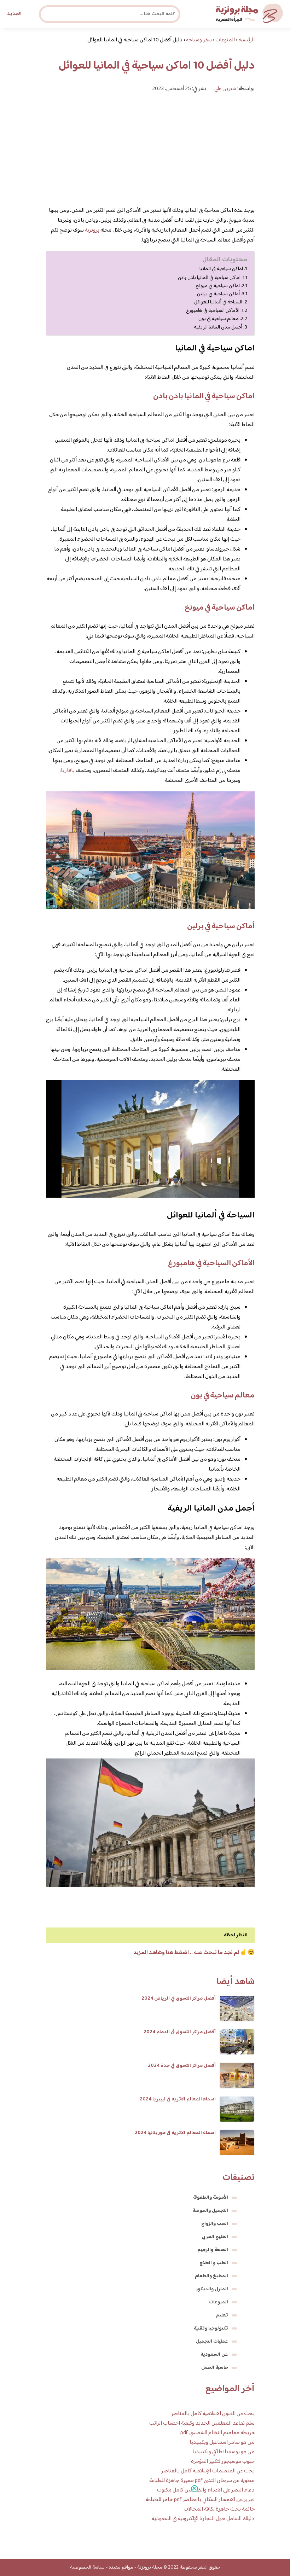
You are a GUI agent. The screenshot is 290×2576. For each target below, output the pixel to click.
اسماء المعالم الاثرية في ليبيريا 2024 (178, 2099)
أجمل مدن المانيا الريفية (218, 327)
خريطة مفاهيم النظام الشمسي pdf (217, 2433)
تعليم (222, 2315)
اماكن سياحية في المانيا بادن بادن (209, 278)
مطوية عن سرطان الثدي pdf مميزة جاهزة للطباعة (202, 2481)
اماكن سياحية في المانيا (221, 269)
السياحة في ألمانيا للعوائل (218, 302)
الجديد (14, 14)
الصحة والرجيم (213, 2250)
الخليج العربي (215, 2237)
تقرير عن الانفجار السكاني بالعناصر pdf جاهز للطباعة (200, 2500)
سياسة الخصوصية (87, 2568)
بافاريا (68, 771)
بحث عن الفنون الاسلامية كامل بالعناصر (213, 2414)
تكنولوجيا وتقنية (211, 2328)
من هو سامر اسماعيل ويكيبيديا (222, 2443)
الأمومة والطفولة (211, 2198)
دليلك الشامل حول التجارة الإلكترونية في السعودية (203, 2519)
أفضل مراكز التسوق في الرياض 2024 (179, 1999)
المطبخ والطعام (211, 2276)
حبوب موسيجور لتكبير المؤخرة (223, 2462)
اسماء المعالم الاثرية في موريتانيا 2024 (175, 2133)
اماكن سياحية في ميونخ (218, 286)
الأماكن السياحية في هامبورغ (213, 311)
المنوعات (219, 2302)
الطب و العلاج (214, 2263)
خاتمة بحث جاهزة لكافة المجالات (219, 2509)
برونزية (92, 230)
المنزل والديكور (212, 2289)
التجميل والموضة (210, 2211)
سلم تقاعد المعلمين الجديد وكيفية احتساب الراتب (202, 2423)
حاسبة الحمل (215, 2368)
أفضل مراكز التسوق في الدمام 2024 (180, 2032)
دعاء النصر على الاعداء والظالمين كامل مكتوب (206, 2490)
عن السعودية (214, 2355)
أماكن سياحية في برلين (218, 294)
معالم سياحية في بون (219, 319)
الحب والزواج (215, 2224)
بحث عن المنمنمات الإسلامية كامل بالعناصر (208, 2471)
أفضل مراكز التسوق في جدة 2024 (182, 2066)
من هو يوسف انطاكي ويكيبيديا (224, 2452)
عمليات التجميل (212, 2342)
